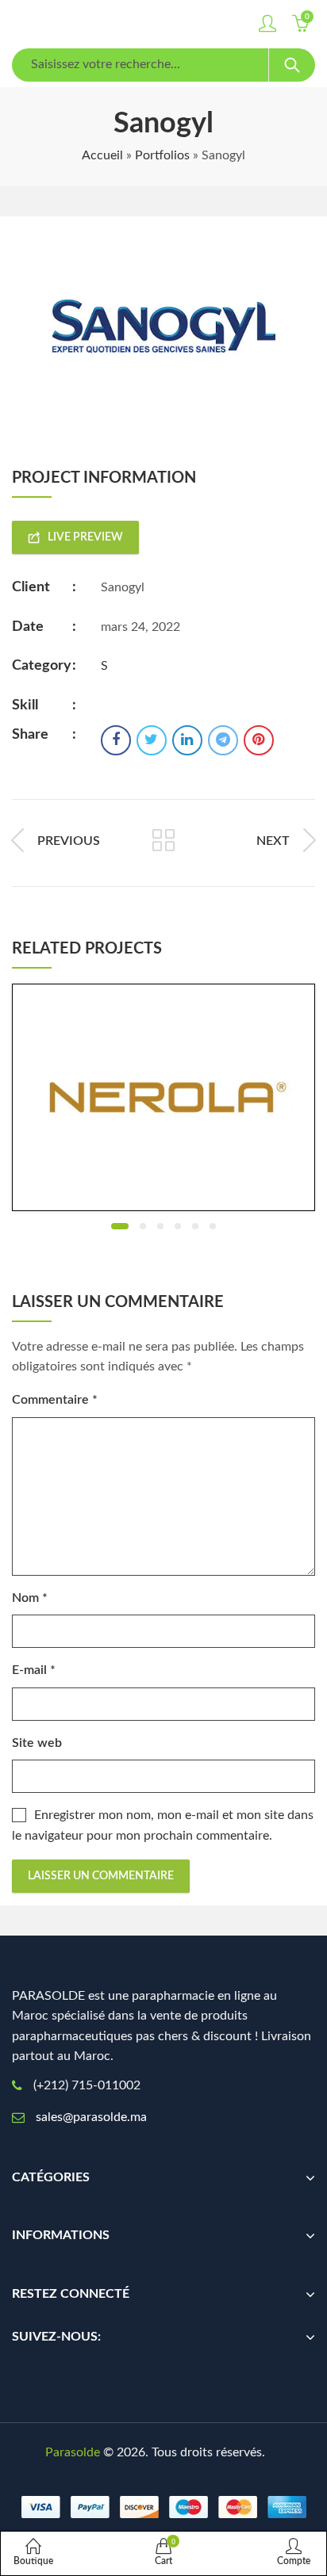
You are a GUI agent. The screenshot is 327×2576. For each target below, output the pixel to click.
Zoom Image (188, 1098)
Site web (37, 1743)
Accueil (102, 155)
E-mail (34, 1670)
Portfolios (162, 155)
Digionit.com (163, 2472)
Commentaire (55, 1400)
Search (292, 65)
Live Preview (85, 537)
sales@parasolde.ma (91, 2117)
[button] (120, 1226)
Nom (30, 1598)
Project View (139, 1098)
